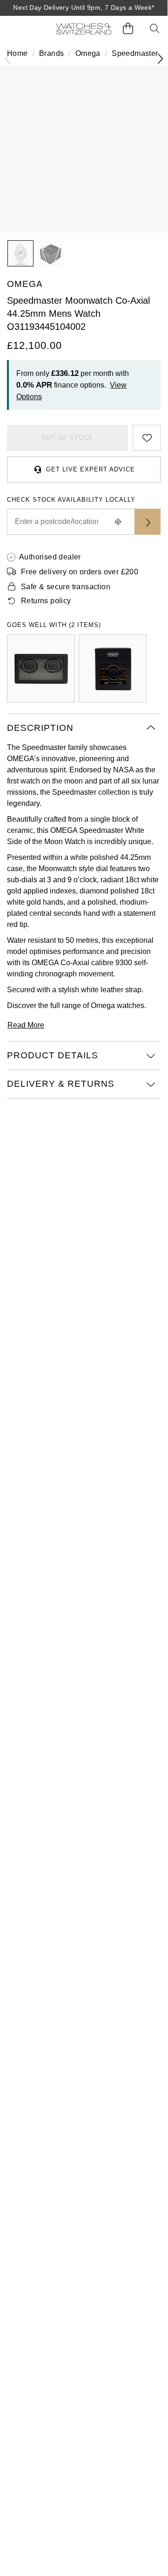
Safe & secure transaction (66, 587)
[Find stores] (148, 522)
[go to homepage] (84, 29)
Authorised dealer (50, 557)
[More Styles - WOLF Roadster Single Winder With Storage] (113, 668)
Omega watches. (118, 1005)
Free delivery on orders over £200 (80, 572)
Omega (88, 53)
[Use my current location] (118, 522)
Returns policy (46, 601)
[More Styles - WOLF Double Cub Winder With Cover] (41, 668)
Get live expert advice (91, 469)
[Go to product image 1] (20, 253)
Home (17, 53)
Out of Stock (67, 438)
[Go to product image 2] (50, 253)
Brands (51, 53)
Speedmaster (135, 53)
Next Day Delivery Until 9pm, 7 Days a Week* (84, 7)
